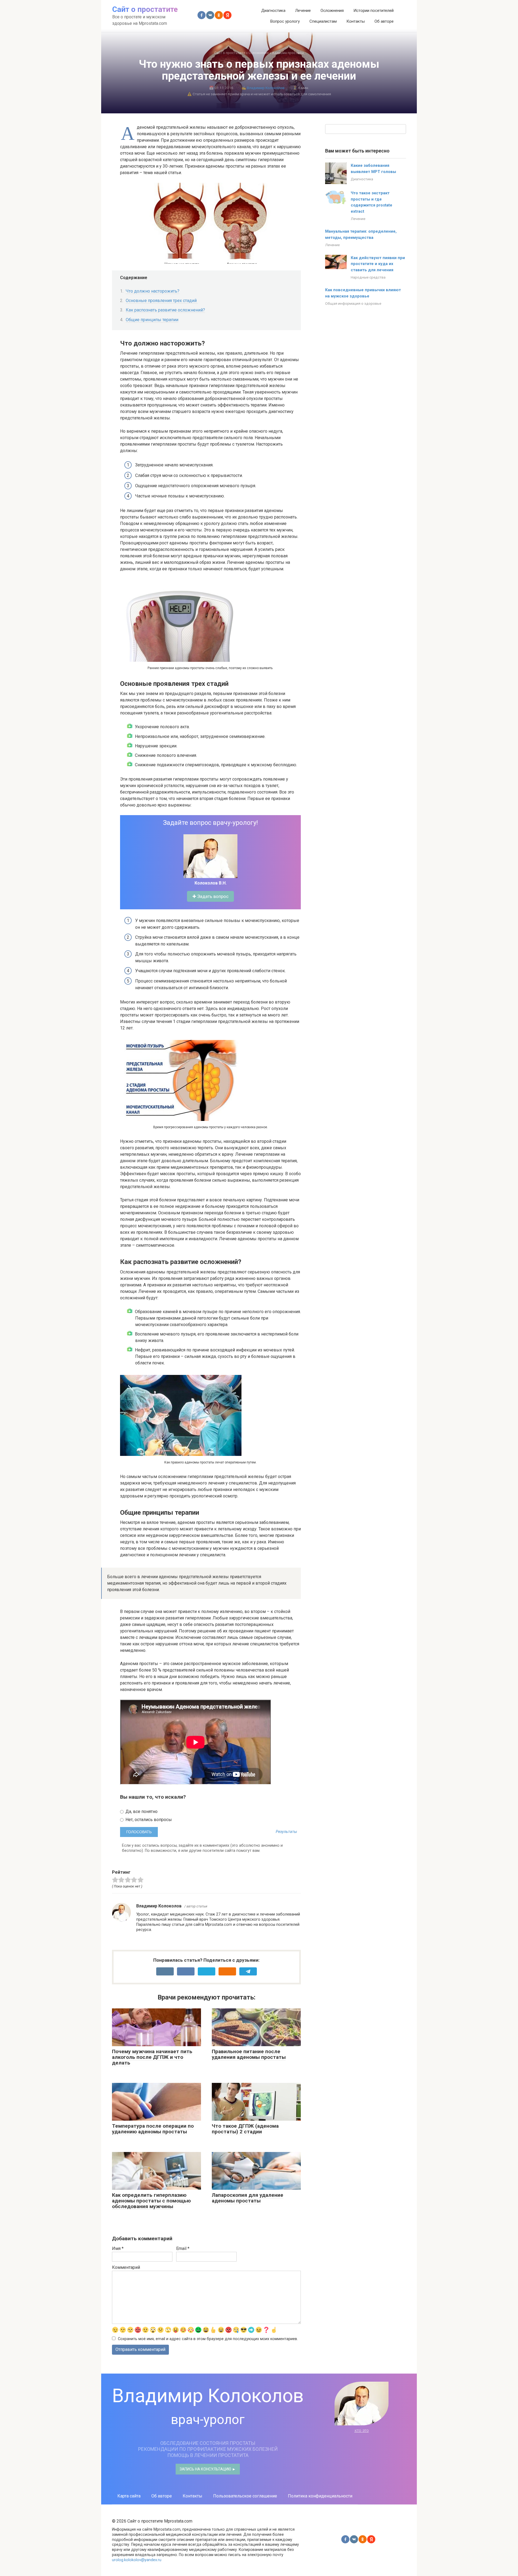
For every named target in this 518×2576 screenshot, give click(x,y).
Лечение (303, 11)
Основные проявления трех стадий (162, 301)
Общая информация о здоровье (353, 303)
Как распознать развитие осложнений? (165, 310)
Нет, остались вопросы (148, 1820)
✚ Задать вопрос (210, 896)
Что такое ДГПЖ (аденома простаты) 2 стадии (245, 2129)
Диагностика (273, 11)
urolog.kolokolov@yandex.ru (137, 2560)
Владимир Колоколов (266, 88)
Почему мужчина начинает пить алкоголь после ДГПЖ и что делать (152, 2057)
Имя (118, 2248)
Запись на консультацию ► (208, 2469)
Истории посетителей (374, 11)
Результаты (286, 1832)
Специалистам (323, 21)
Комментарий (126, 2267)
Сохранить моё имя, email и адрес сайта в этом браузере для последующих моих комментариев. (208, 2339)
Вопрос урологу (285, 21)
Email (183, 2248)
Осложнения (332, 11)
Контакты (356, 21)
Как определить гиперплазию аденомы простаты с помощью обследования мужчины (151, 2201)
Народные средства (368, 277)
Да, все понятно (141, 1811)
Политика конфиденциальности (320, 2496)
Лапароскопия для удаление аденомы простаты (248, 2198)
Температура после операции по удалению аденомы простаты (153, 2129)
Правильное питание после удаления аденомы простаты (249, 2054)
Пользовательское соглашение (245, 2496)
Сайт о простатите (145, 9)
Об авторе (384, 21)
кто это (362, 2430)
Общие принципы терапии (152, 320)
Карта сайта (129, 2496)
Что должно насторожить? (153, 291)
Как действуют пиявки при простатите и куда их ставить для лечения (378, 264)
